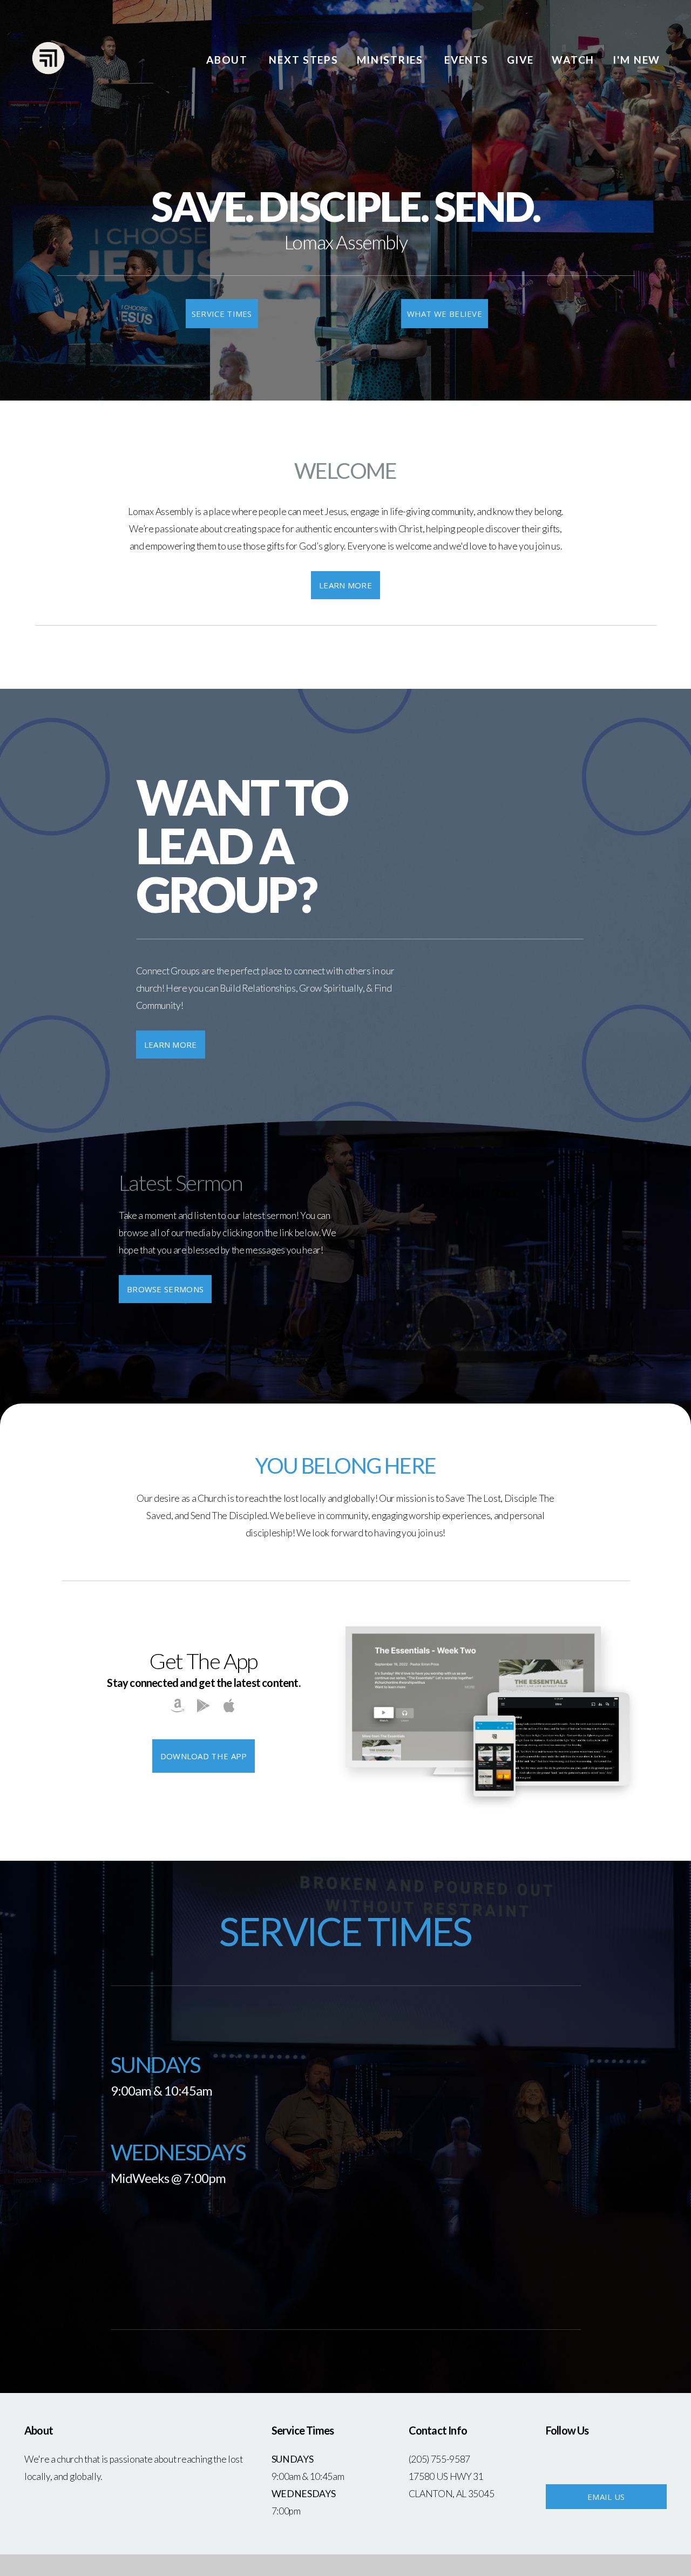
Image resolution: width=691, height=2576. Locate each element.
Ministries (392, 60)
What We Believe (445, 314)
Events (466, 60)
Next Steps (303, 60)
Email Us (606, 2497)
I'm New (636, 60)
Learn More (345, 585)
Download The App (204, 1756)
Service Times (222, 314)
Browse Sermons (165, 1289)
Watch (573, 60)
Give (520, 60)
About (228, 60)
